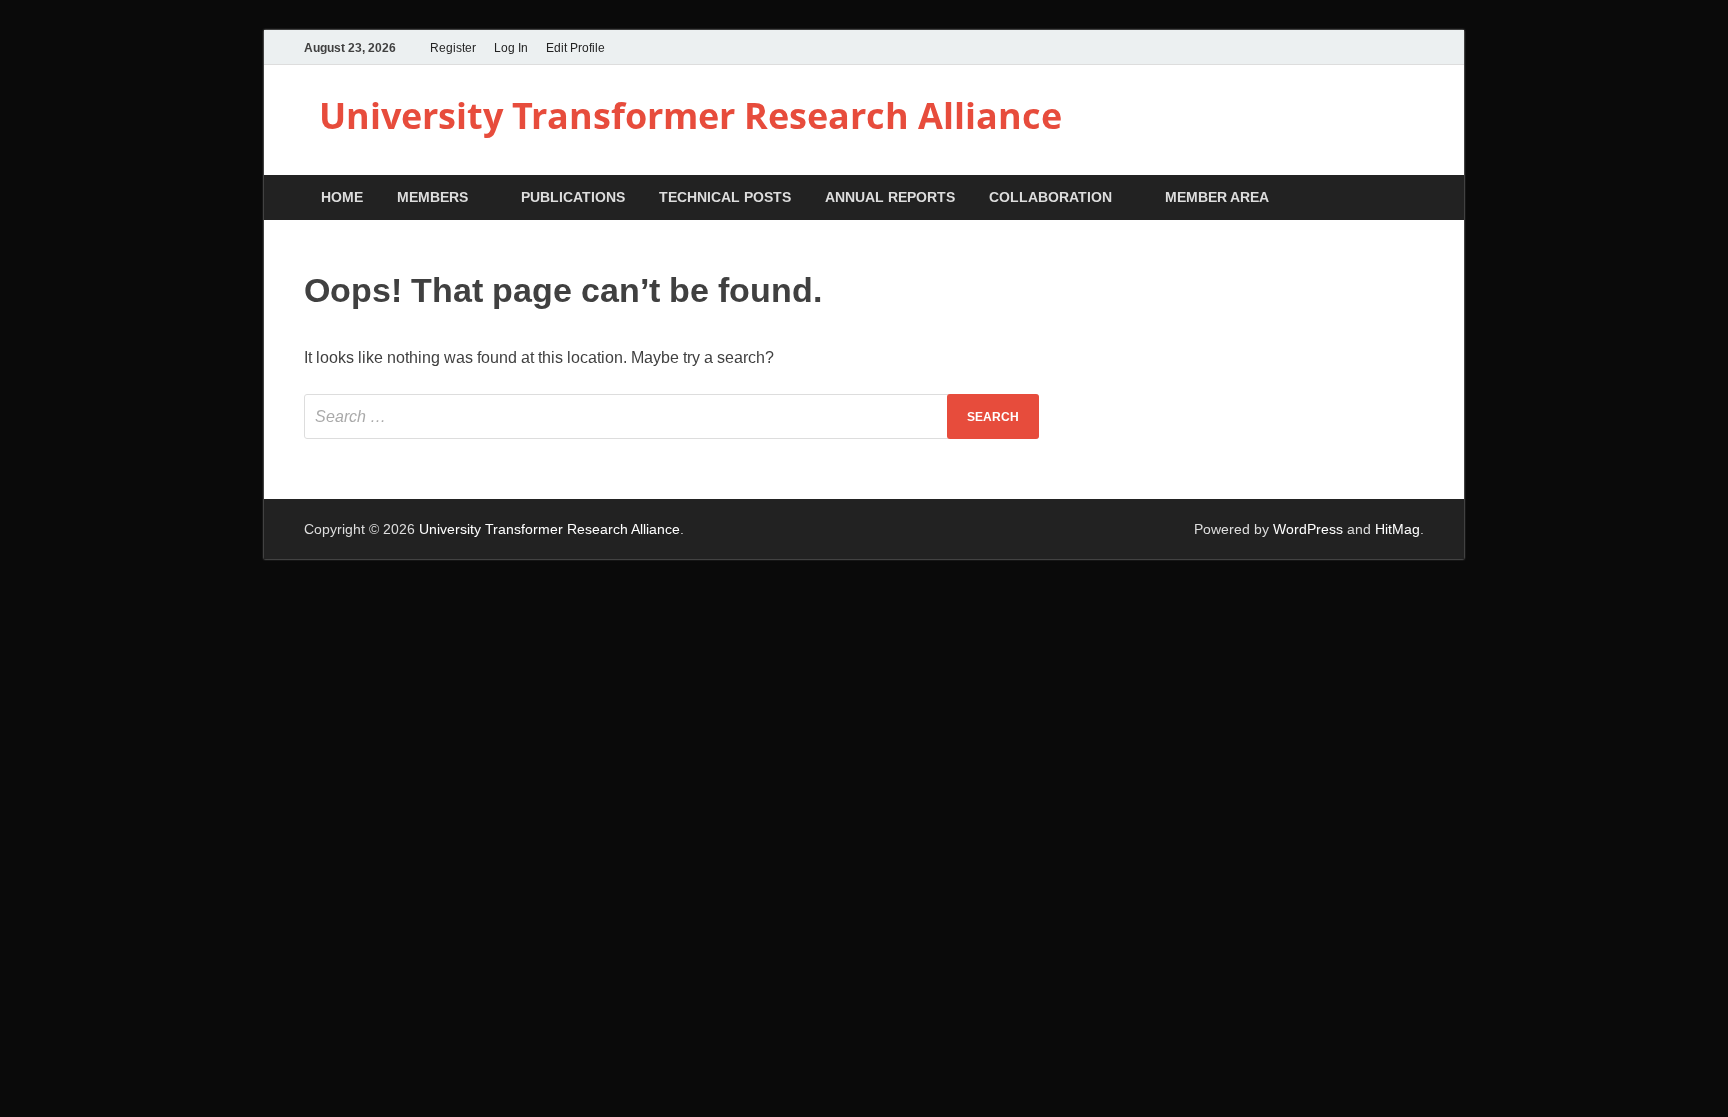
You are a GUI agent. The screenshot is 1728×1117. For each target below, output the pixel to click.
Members (432, 197)
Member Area (1217, 197)
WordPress (1308, 529)
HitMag (1397, 529)
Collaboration (1050, 197)
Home (342, 197)
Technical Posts (725, 197)
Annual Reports (890, 197)
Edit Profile (575, 48)
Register (453, 48)
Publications (573, 197)
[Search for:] (671, 416)
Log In (511, 48)
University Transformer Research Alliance (690, 115)
